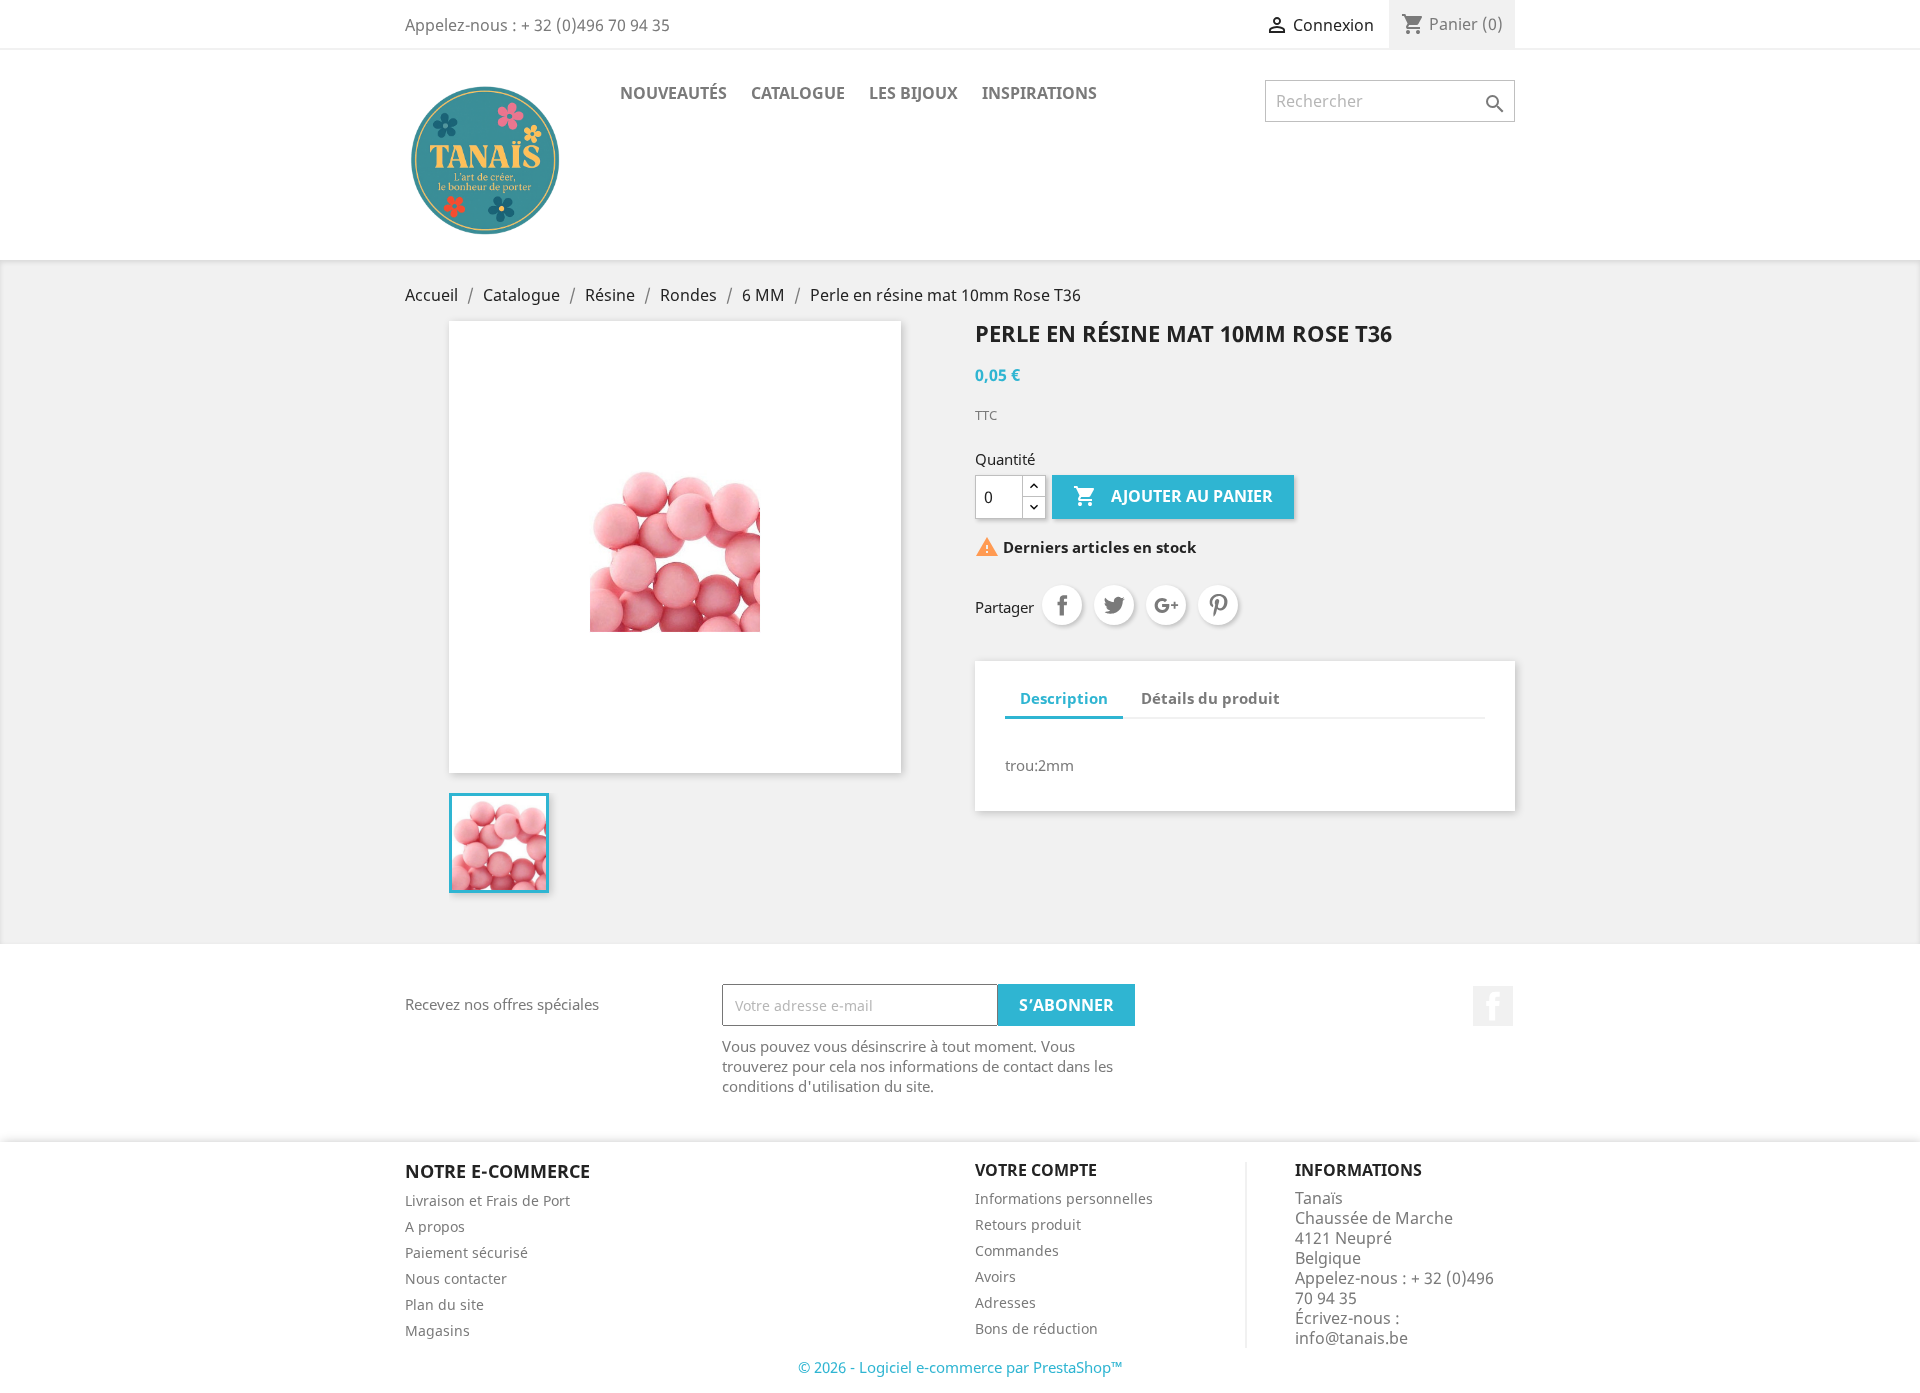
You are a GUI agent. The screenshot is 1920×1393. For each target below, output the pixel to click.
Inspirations (1039, 93)
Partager (1062, 605)
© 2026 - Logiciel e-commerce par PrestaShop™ (960, 1367)
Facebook (1493, 1006)
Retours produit (1028, 1224)
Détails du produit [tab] (1210, 698)
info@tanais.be (1351, 1338)
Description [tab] (1064, 698)
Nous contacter (456, 1278)
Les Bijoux (913, 93)
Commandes (1017, 1250)
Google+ (1166, 605)
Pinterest (1218, 605)
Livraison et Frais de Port (487, 1200)
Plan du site (444, 1304)
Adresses (1005, 1302)
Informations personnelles (1064, 1198)
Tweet (1114, 605)
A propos (435, 1226)
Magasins (437, 1330)
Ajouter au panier (1173, 496)
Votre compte (1036, 1170)
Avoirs (995, 1276)
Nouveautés (673, 93)
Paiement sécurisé (466, 1252)
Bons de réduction (1036, 1328)
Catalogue (798, 93)
